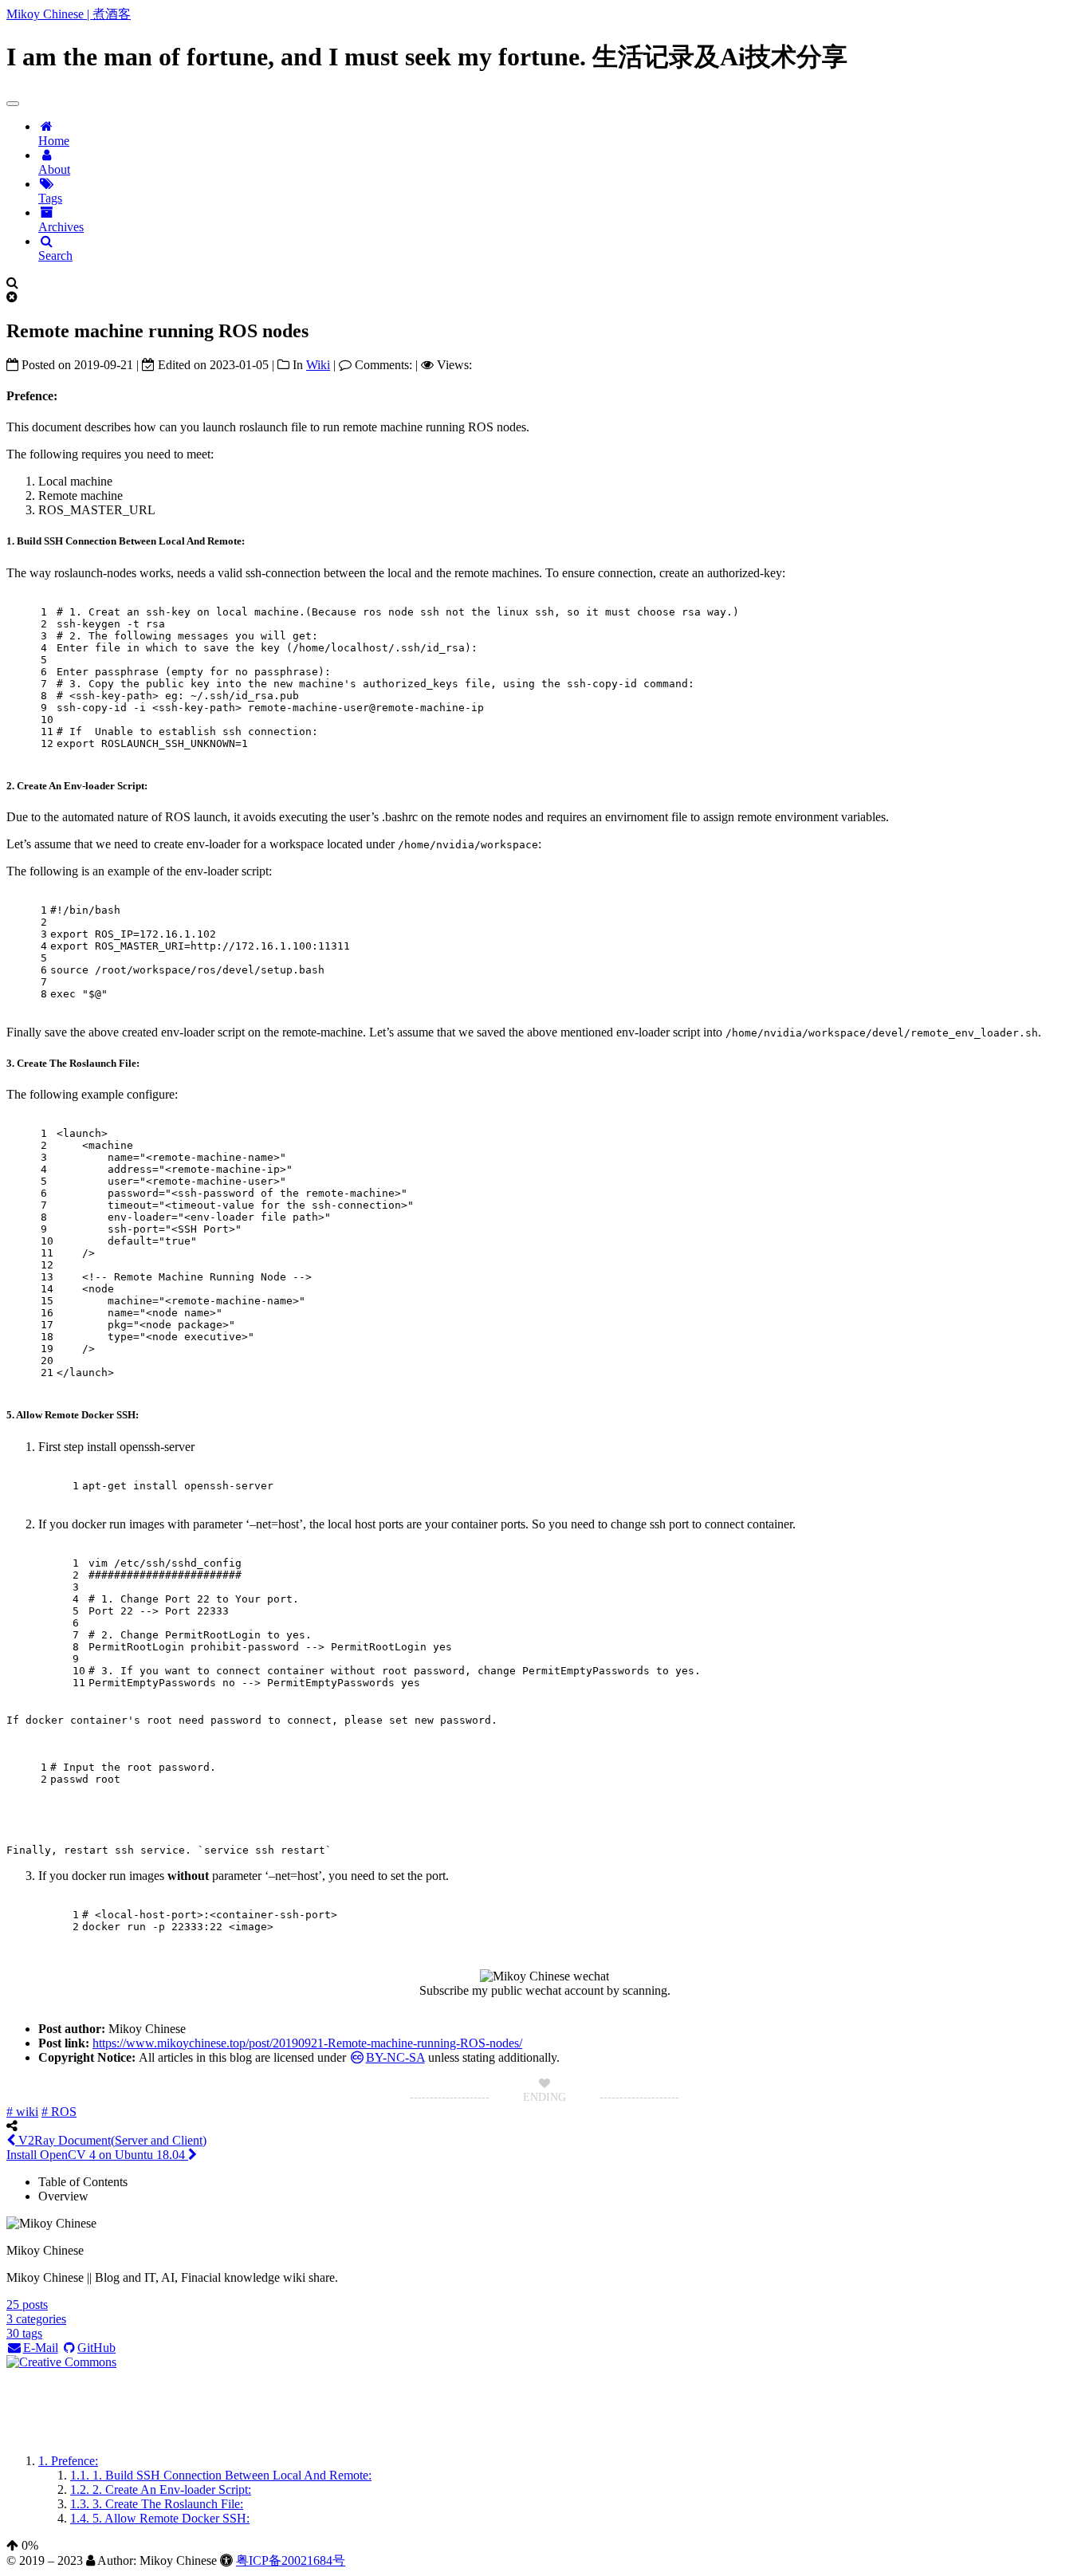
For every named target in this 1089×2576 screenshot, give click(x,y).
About (54, 169)
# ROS (59, 2112)
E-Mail (41, 2348)
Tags (50, 198)
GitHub (96, 2348)
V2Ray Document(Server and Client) (111, 2140)
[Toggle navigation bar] (13, 104)
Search (55, 256)
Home (54, 141)
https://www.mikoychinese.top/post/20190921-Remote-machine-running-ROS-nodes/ (307, 2043)
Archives (61, 227)
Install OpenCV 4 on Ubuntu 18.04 (97, 2155)
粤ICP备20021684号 (291, 2560)
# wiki (22, 2112)
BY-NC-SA (395, 2057)
